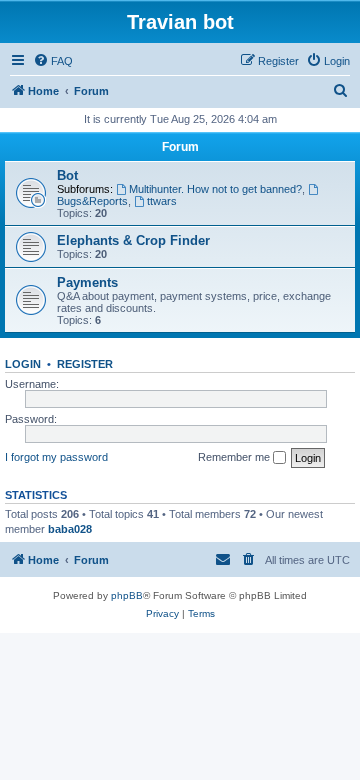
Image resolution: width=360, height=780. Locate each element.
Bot (67, 175)
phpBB (127, 595)
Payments (87, 282)
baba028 (70, 529)
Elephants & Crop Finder (133, 240)
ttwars (162, 201)
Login (23, 364)
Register (85, 364)
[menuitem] (53, 61)
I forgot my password (56, 457)
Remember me (235, 457)
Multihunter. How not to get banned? (215, 189)
